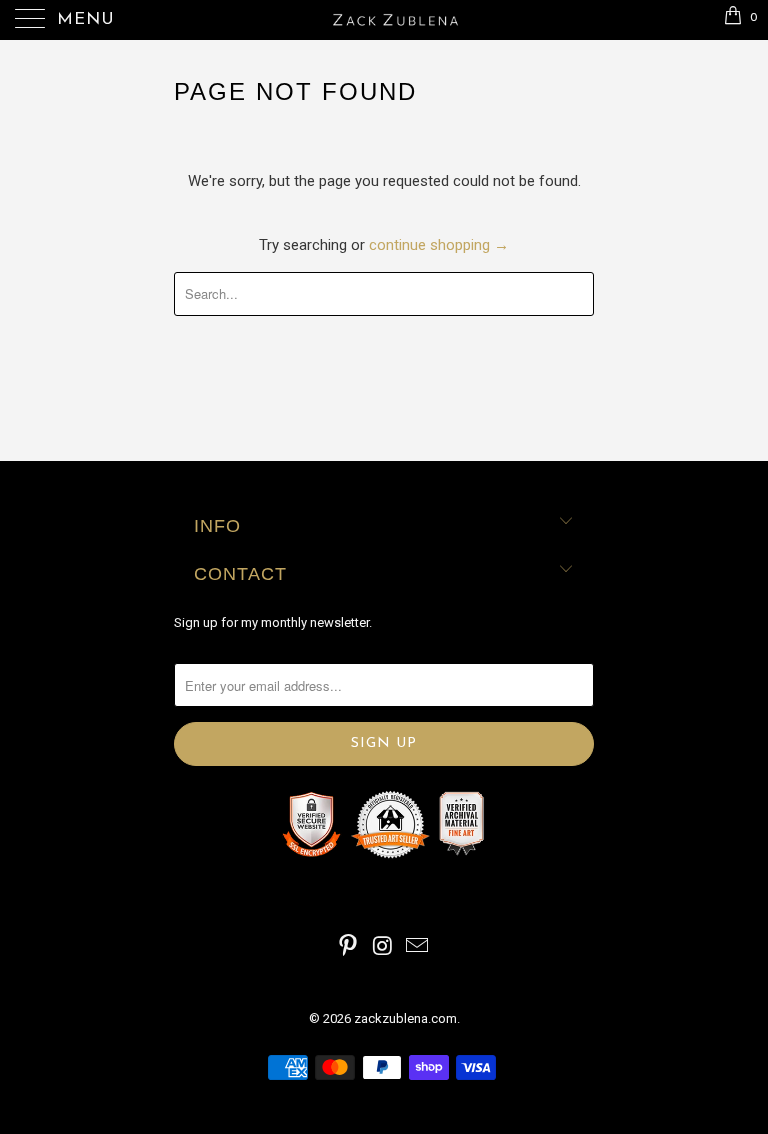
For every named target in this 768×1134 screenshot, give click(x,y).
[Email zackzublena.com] (418, 947)
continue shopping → (439, 245)
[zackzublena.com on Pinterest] (348, 947)
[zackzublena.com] (384, 20)
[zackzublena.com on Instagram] (383, 947)
